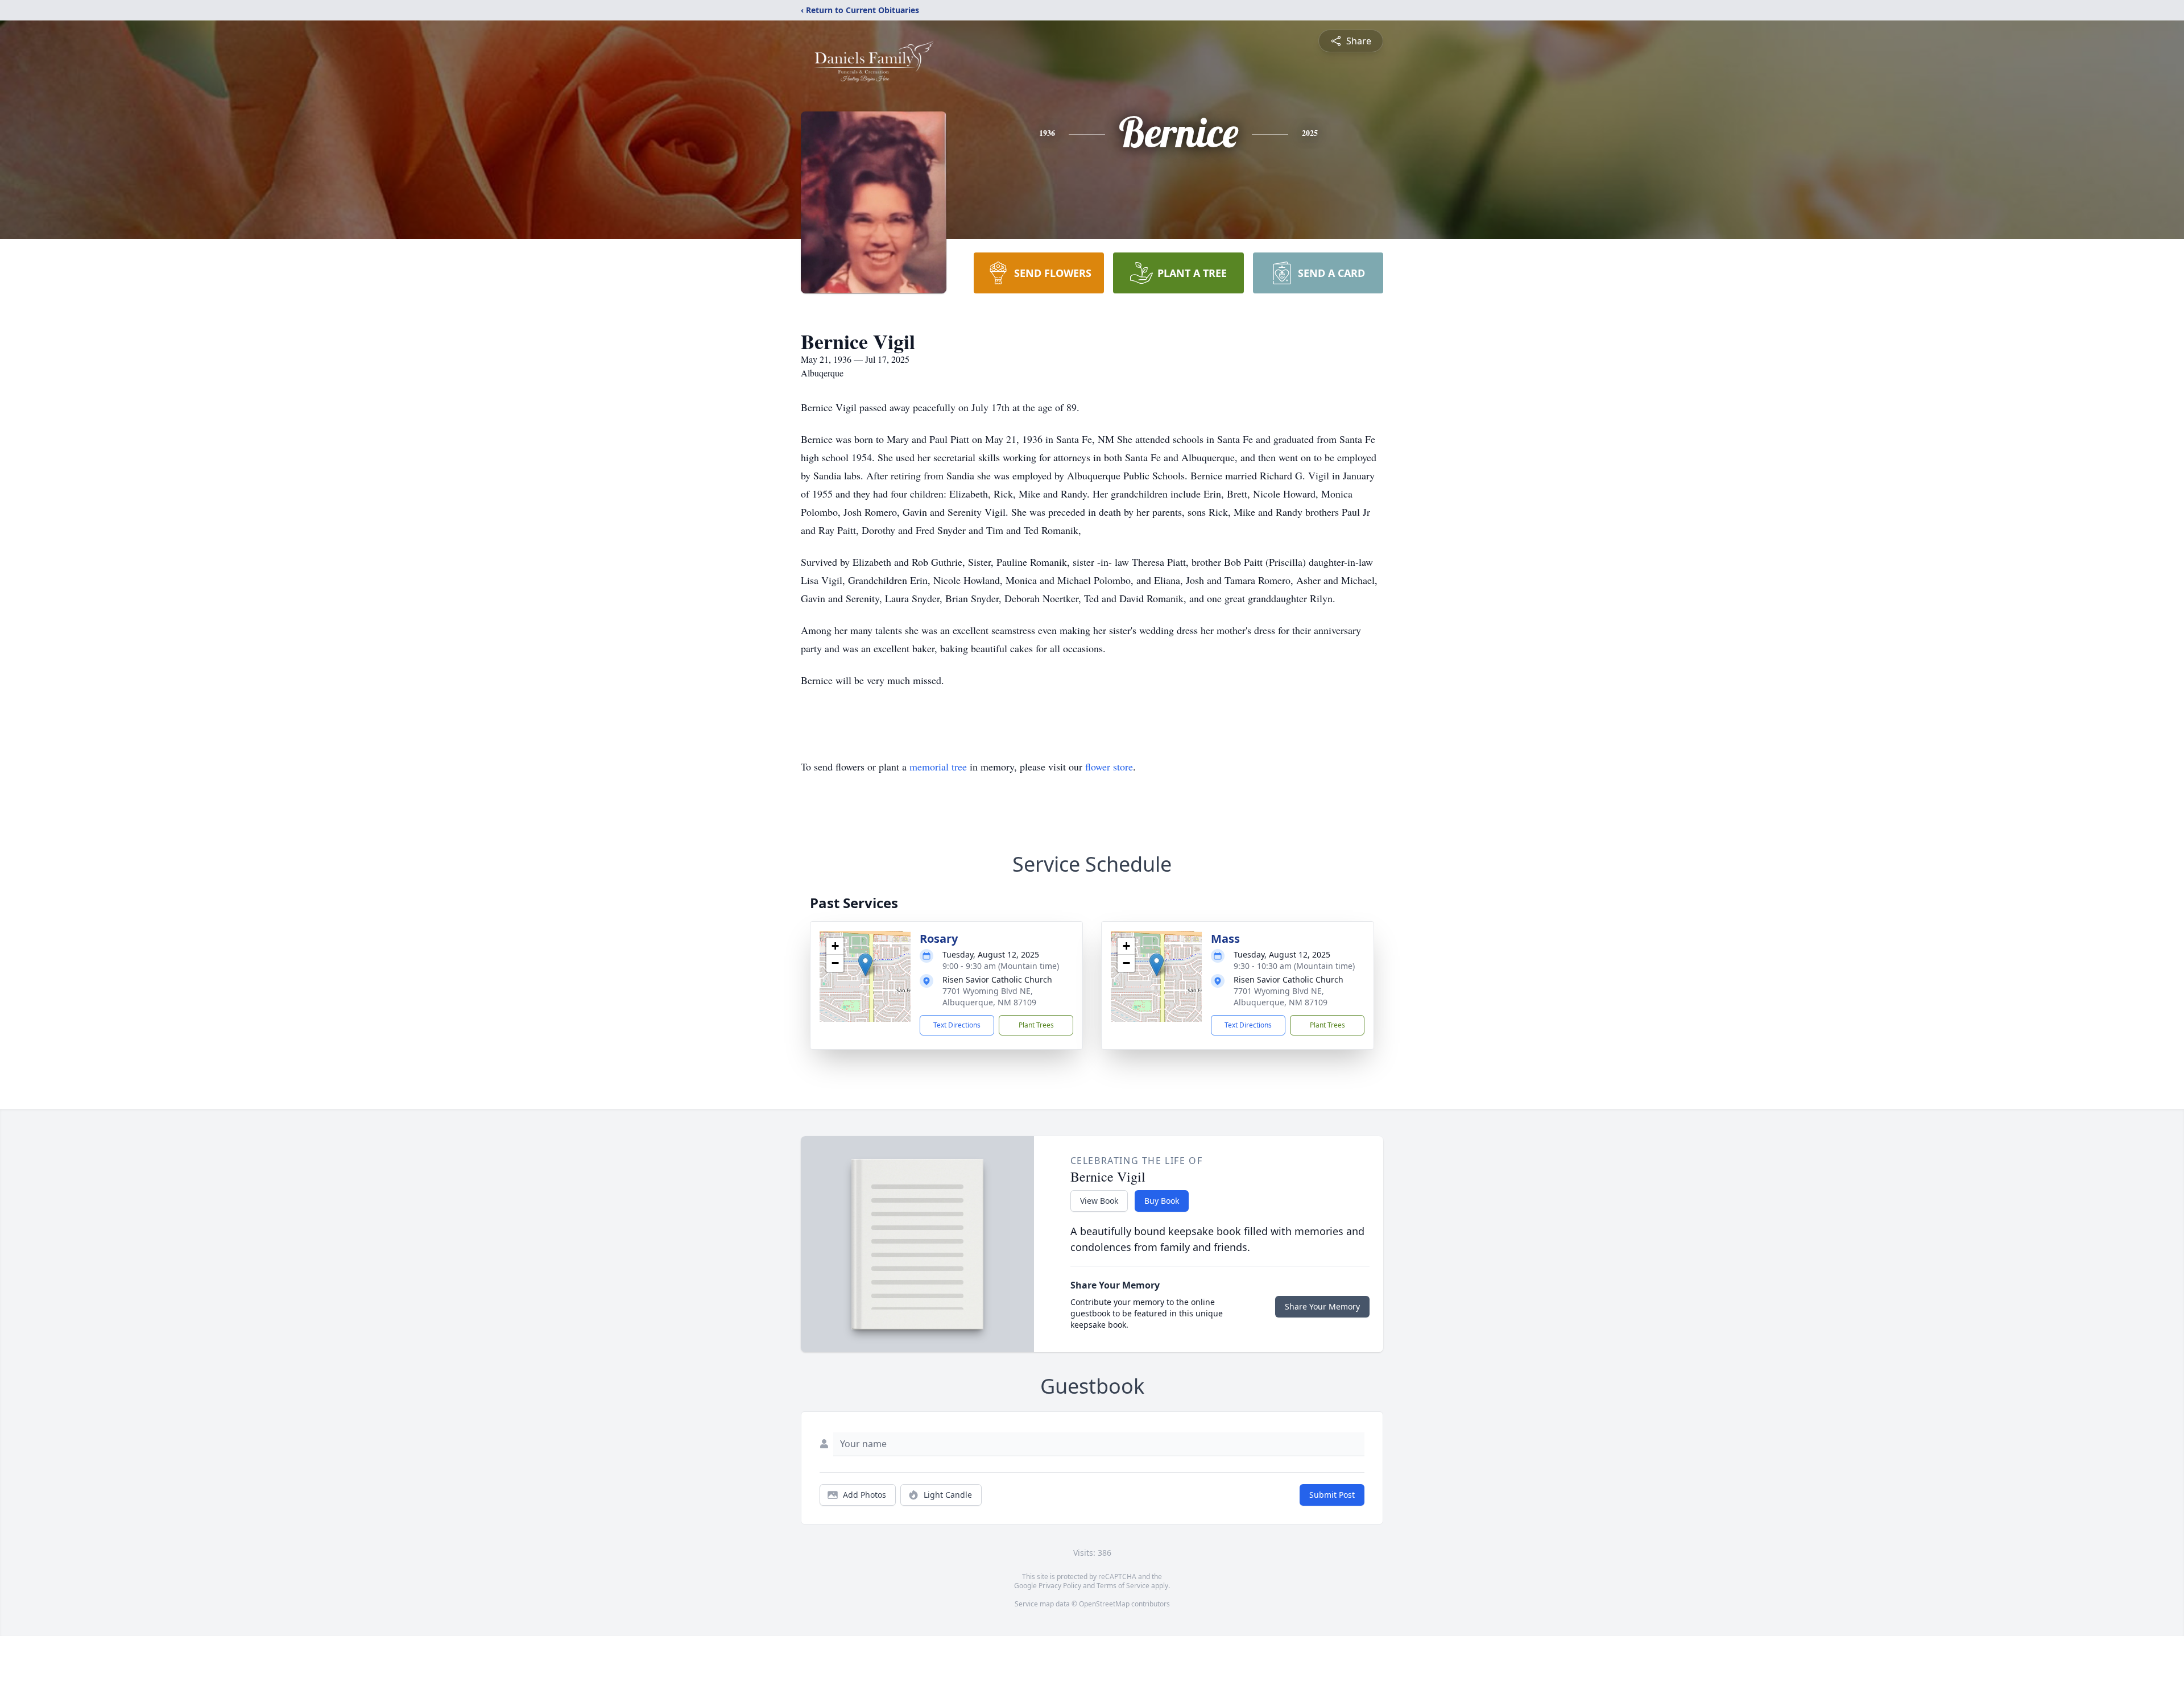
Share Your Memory (1322, 1306)
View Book (1099, 1201)
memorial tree (938, 767)
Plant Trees (1036, 1025)
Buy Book (1162, 1201)
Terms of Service (1123, 1586)
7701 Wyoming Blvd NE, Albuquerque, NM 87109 (989, 997)
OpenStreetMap (1104, 1604)
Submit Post (1332, 1495)
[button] (865, 965)
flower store (1109, 767)
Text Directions (957, 1025)
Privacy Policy (1060, 1586)
